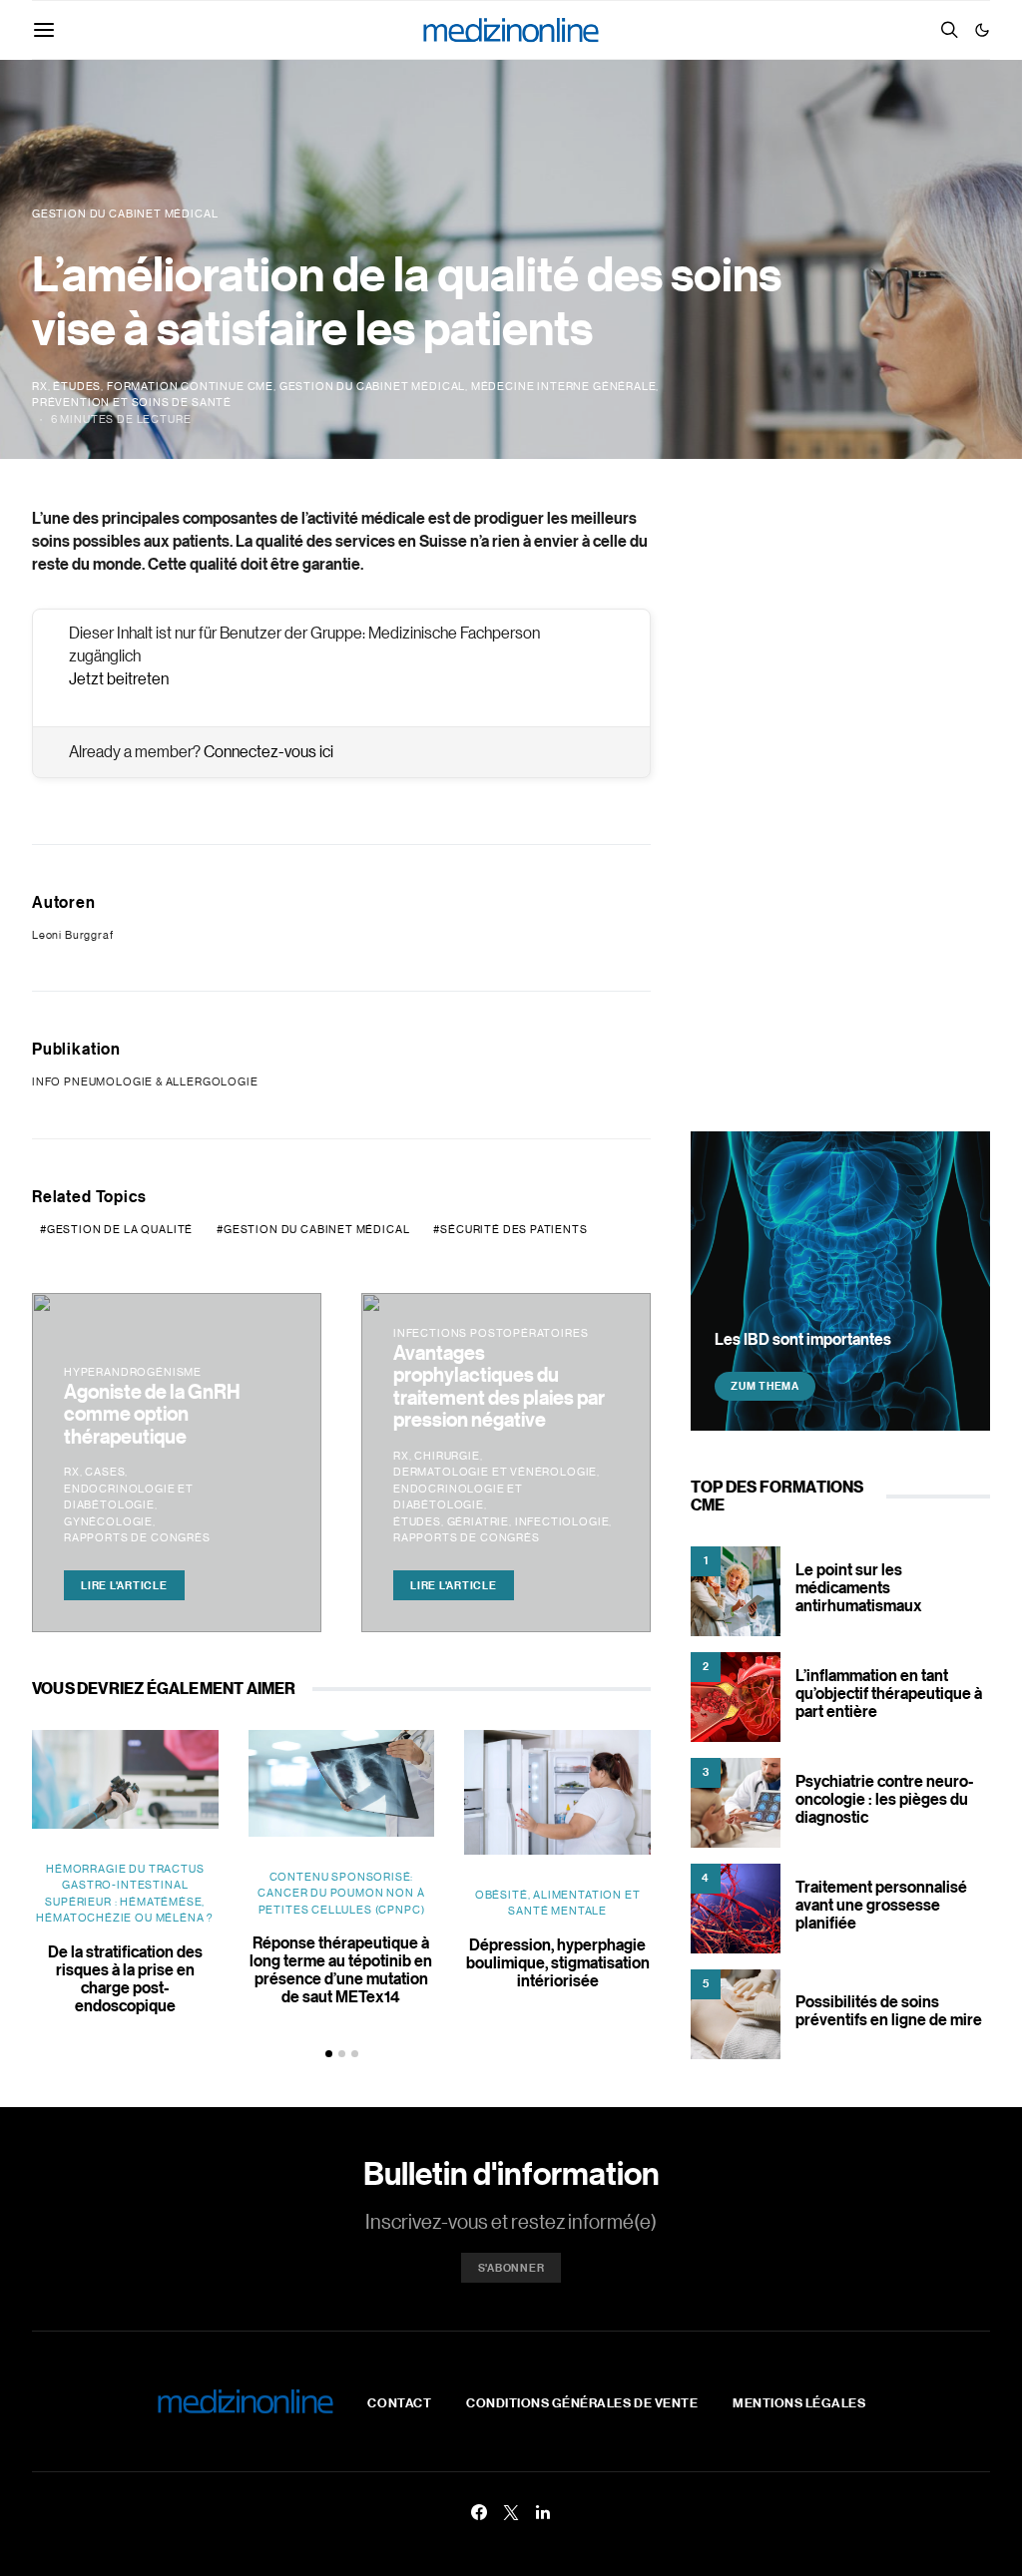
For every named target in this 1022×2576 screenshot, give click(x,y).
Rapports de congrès (137, 1537)
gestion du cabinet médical (316, 1229)
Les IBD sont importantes (803, 1339)
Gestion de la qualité (120, 1229)
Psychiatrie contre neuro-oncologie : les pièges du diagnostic (884, 1799)
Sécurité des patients (513, 1229)
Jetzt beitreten (119, 678)
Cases (105, 1472)
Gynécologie (108, 1521)
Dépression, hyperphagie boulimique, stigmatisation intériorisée (558, 1962)
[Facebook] (479, 2512)
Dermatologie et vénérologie (495, 1472)
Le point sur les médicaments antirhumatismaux (859, 1587)
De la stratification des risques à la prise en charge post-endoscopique (125, 1978)
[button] (982, 30)
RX (40, 386)
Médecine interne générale (564, 386)
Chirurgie (447, 1456)
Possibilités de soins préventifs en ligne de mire (889, 2010)
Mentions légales (799, 2402)
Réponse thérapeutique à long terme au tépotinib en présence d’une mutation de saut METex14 (341, 1969)
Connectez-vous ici (268, 751)
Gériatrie (478, 1521)
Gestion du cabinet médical (372, 386)
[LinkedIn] (543, 2512)
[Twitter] (511, 2512)
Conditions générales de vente (582, 2402)
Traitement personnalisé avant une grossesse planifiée (881, 1905)
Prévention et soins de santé (132, 402)
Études (77, 386)
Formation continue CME (190, 386)
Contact (399, 2402)
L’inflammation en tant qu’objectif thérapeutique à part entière (889, 1693)
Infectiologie (562, 1521)
